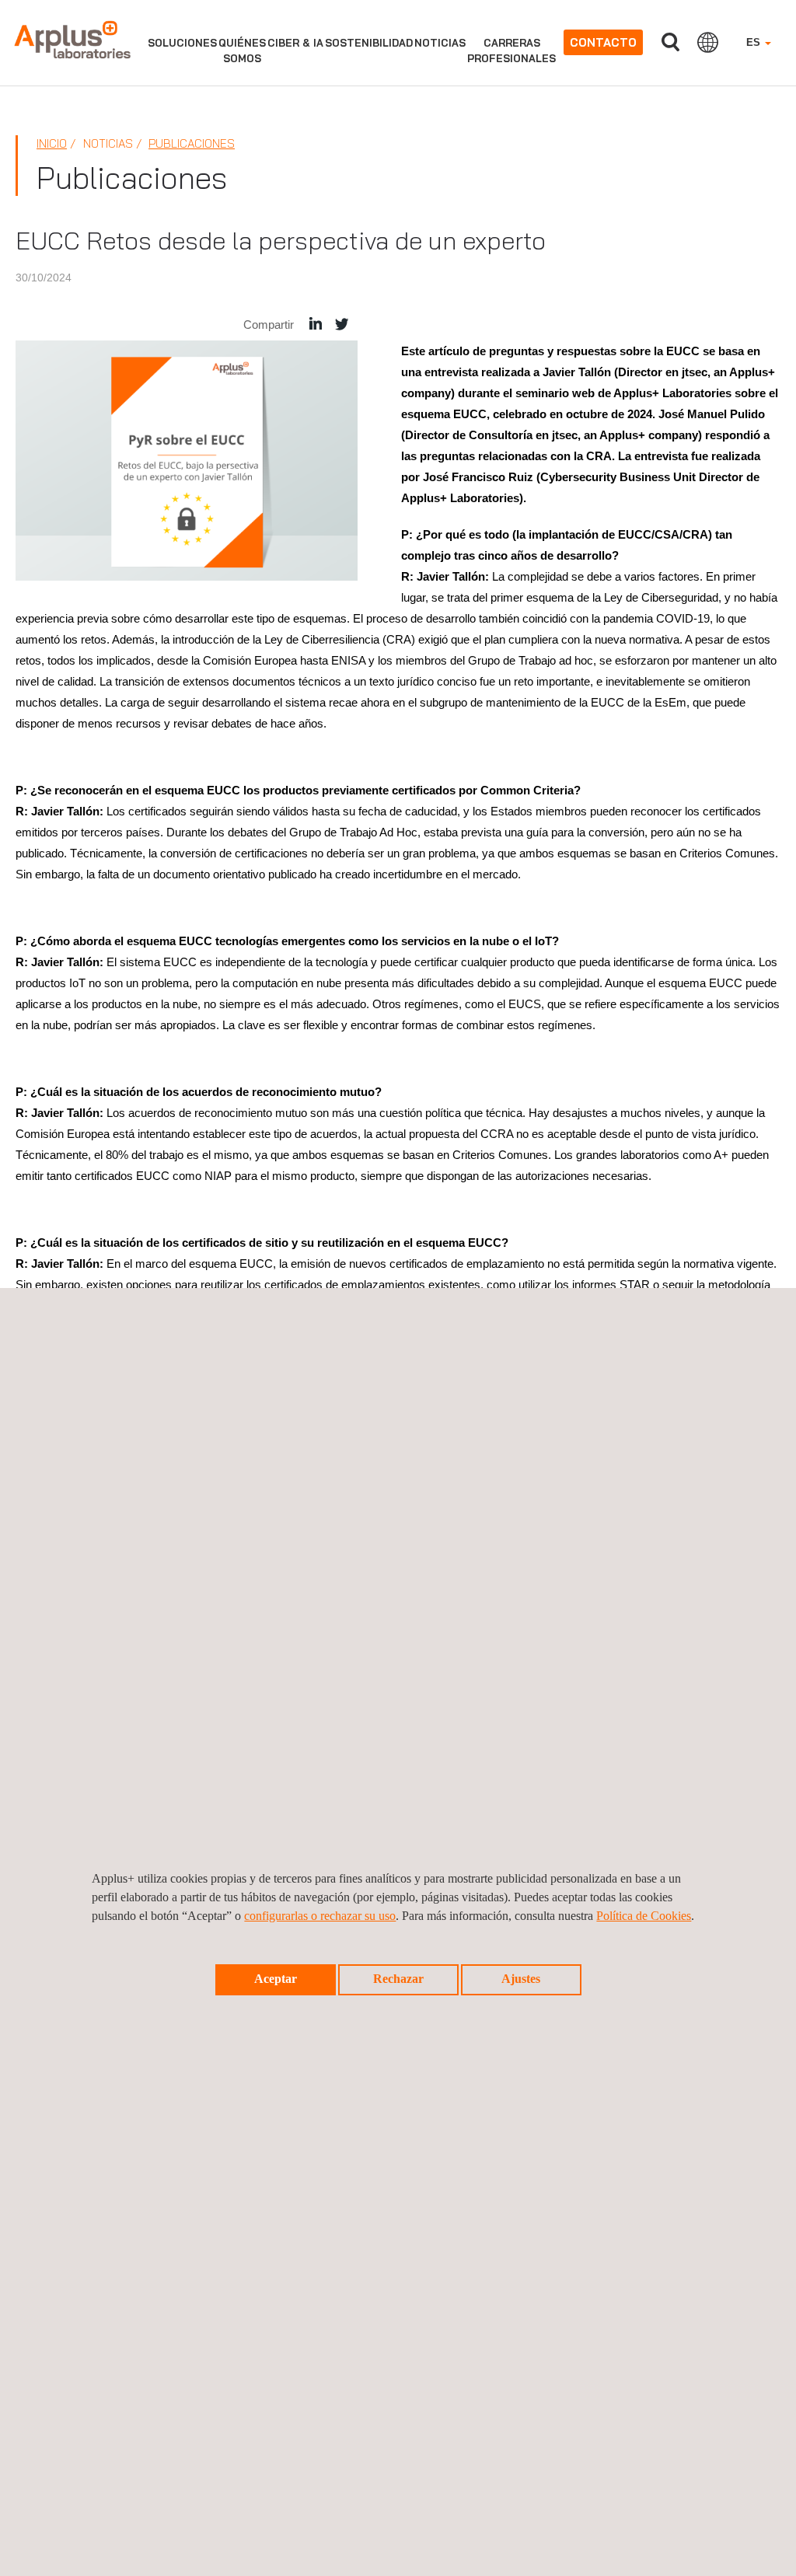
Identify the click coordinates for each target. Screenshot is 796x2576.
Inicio (52, 143)
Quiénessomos (242, 51)
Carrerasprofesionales (511, 51)
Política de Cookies (644, 1916)
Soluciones (182, 43)
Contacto (603, 42)
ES (755, 42)
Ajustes (521, 1979)
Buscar (670, 42)
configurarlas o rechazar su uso (320, 1916)
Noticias (440, 43)
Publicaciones (192, 143)
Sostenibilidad (369, 43)
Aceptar (276, 1979)
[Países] (708, 42)
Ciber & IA (295, 43)
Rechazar (398, 1979)
